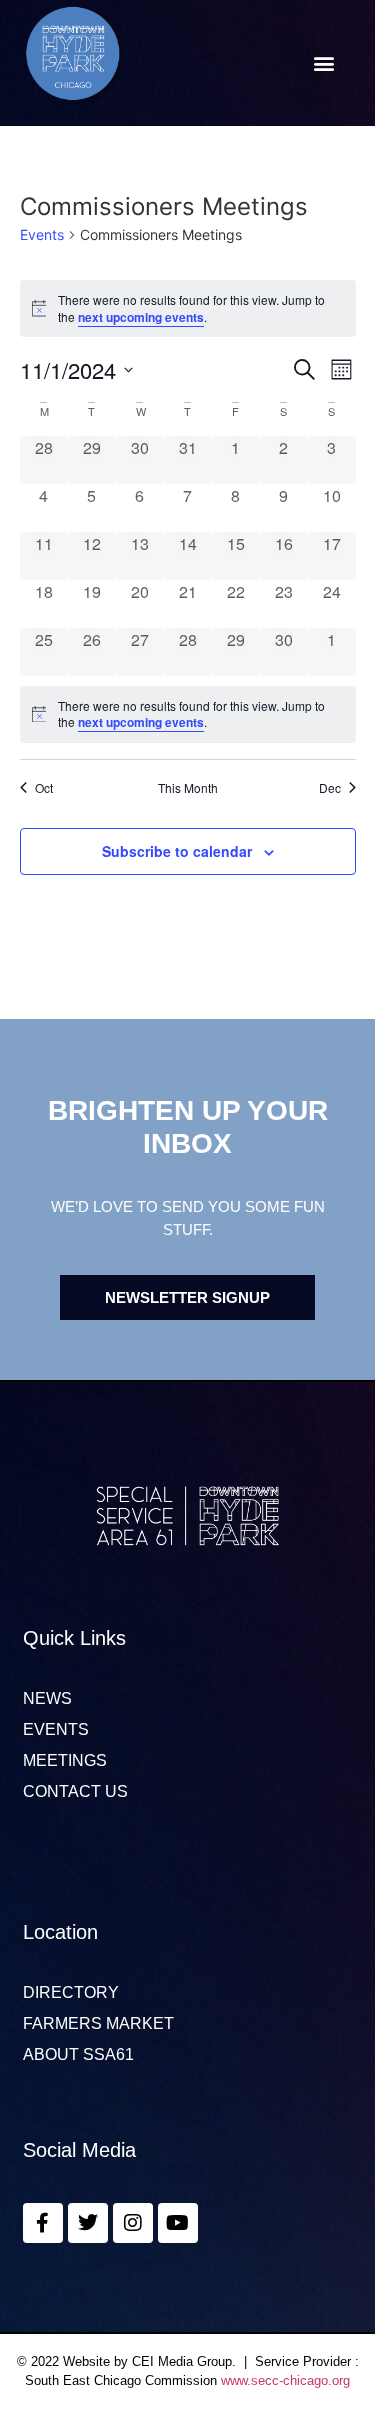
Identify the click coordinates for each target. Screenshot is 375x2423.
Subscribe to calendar (177, 851)
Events (42, 234)
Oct (44, 788)
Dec (330, 788)
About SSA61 (78, 2055)
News (47, 1699)
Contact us (75, 1792)
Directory (71, 1993)
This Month (188, 788)
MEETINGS (65, 1761)
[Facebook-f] (43, 2223)
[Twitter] (88, 2223)
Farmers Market (98, 2024)
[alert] (188, 714)
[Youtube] (178, 2223)
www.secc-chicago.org (285, 2380)
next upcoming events (141, 317)
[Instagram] (133, 2223)
